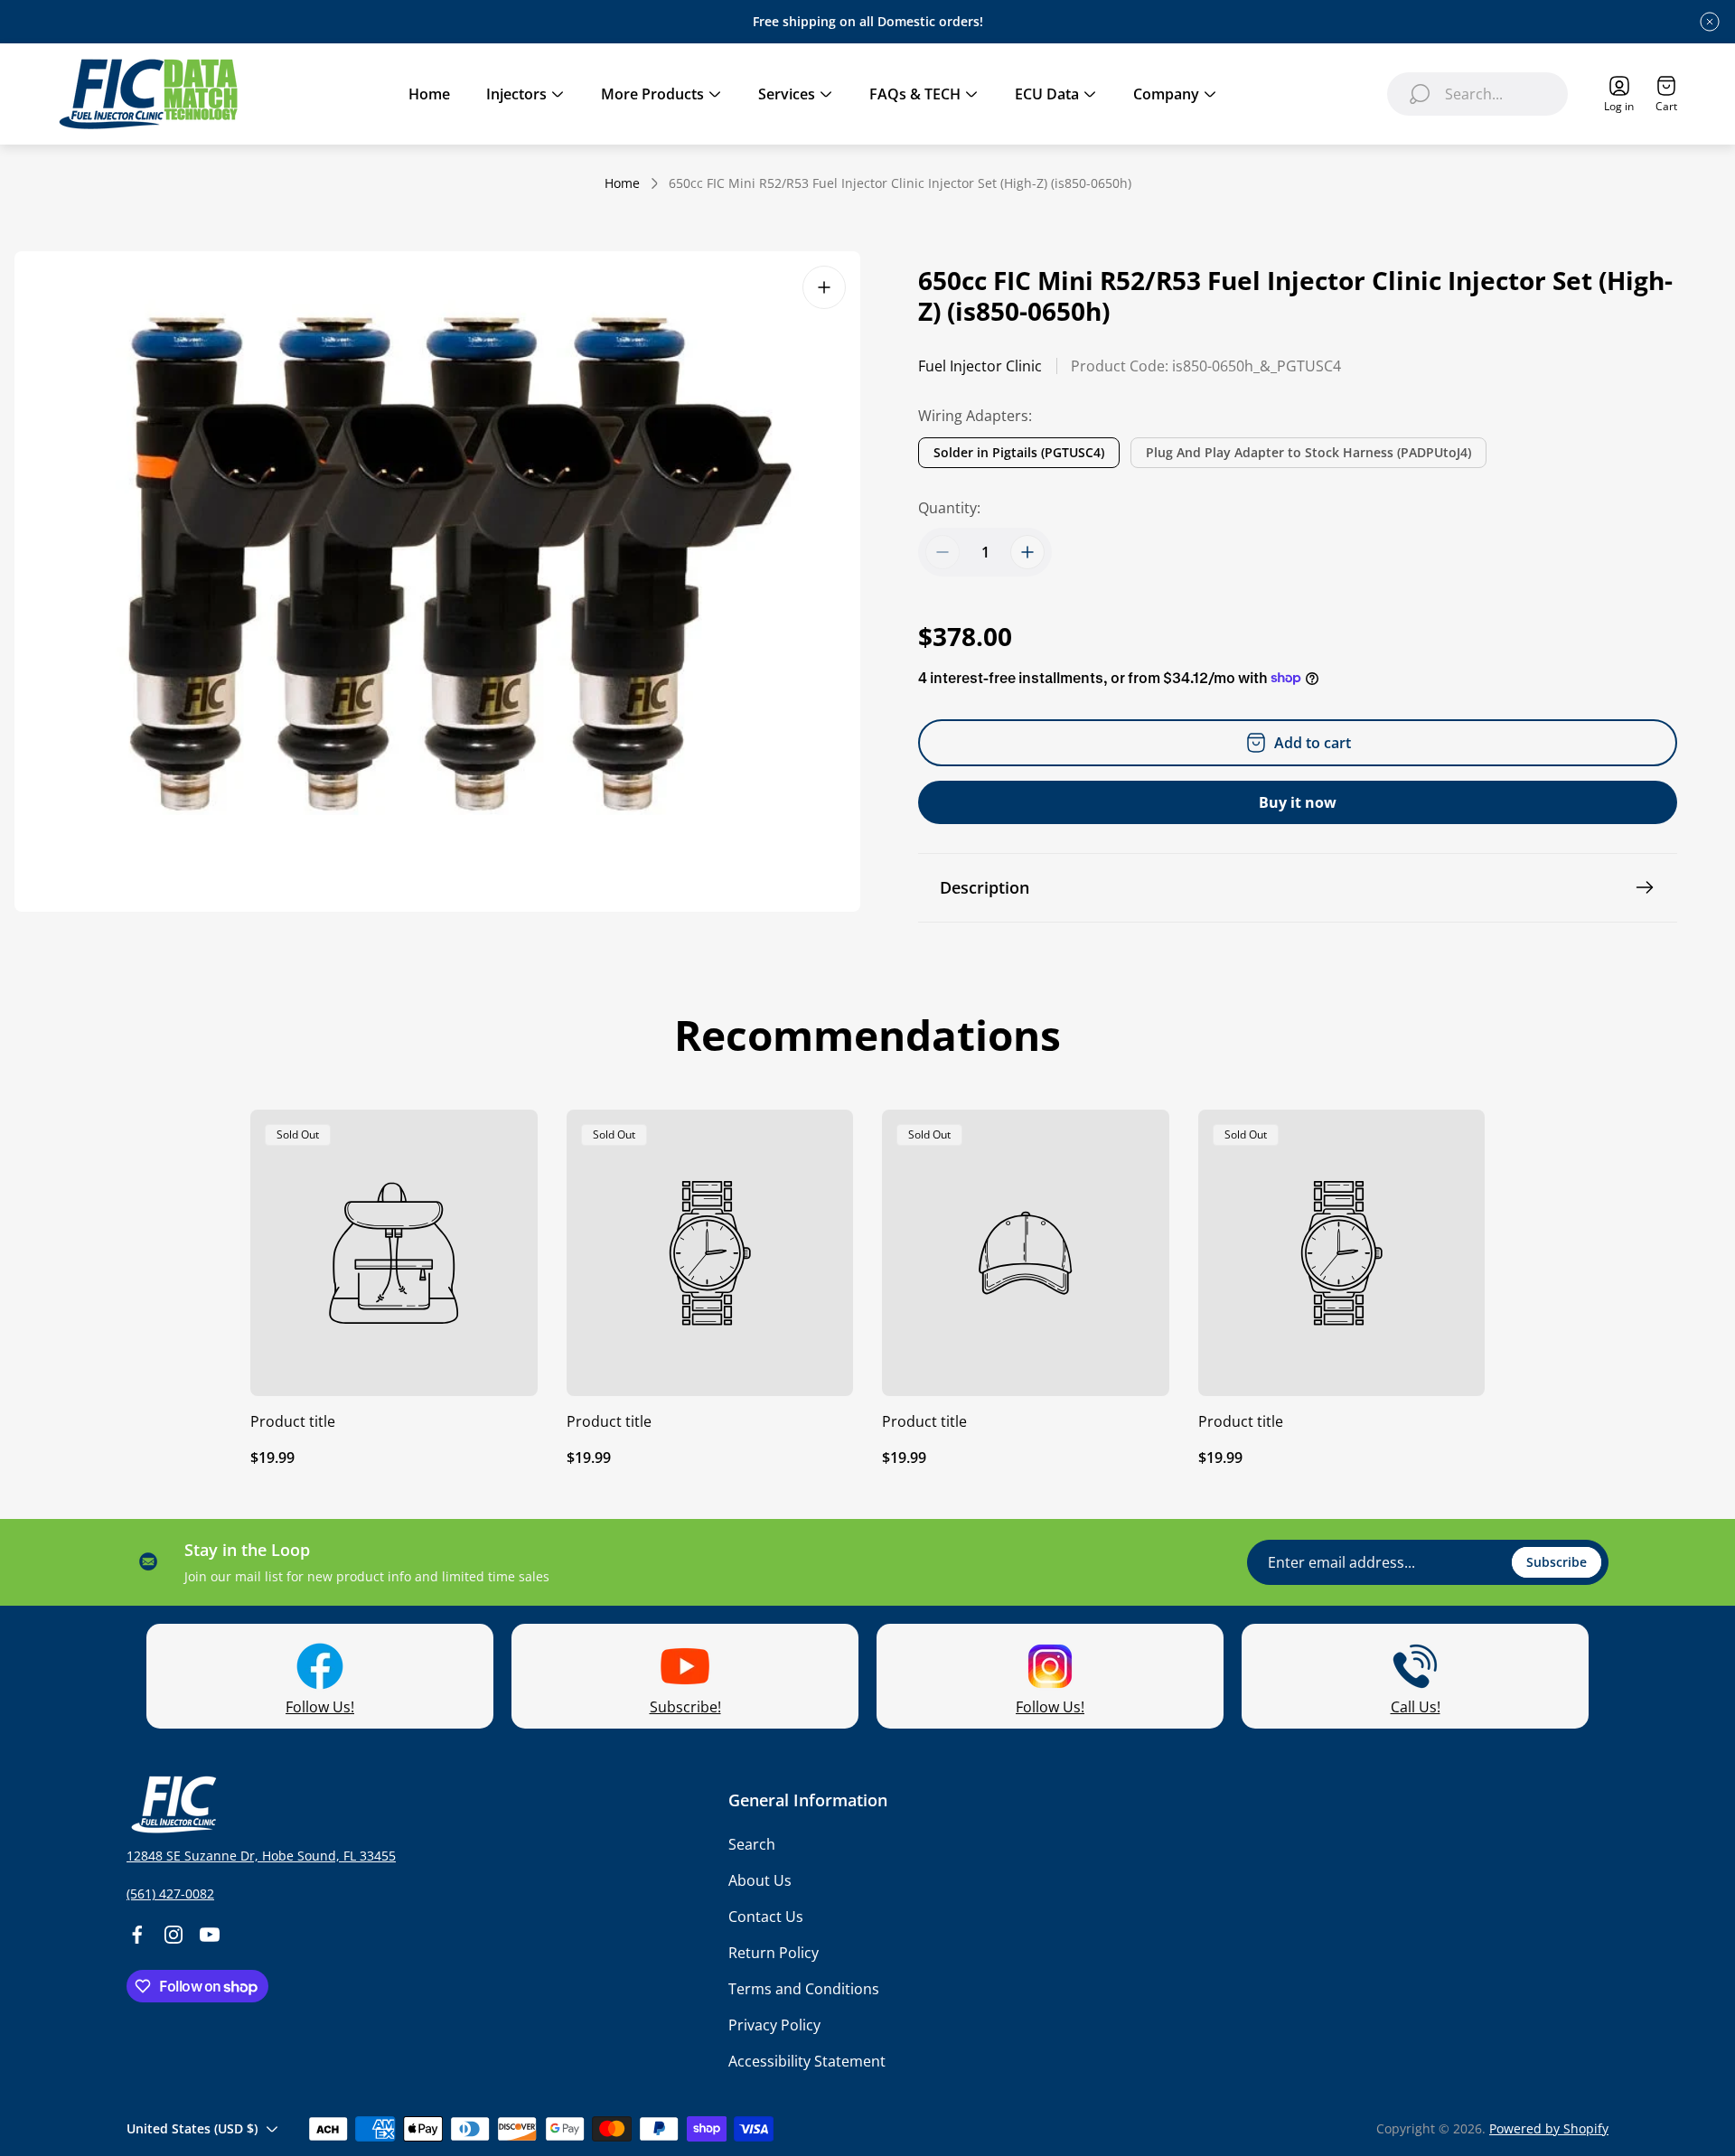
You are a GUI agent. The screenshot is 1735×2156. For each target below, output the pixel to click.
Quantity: (949, 508)
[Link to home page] (172, 1804)
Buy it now (1298, 802)
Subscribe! (685, 1707)
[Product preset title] (394, 1253)
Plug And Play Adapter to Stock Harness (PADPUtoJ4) (1308, 452)
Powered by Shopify (1549, 2128)
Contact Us (766, 1917)
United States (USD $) (192, 2128)
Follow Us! (320, 1707)
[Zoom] (824, 287)
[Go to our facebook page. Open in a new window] (137, 1935)
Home (622, 183)
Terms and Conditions (804, 1989)
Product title (293, 1421)
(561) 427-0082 (170, 1894)
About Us (760, 1880)
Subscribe (1557, 1562)
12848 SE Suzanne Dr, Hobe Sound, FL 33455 (261, 1856)
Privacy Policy (774, 2025)
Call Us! (1416, 1707)
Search (752, 1844)
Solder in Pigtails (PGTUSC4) (1019, 452)
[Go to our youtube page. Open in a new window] (210, 1935)
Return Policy (774, 1953)
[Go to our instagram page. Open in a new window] (173, 1935)
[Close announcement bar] (1710, 22)
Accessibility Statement (807, 2061)
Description (985, 887)
